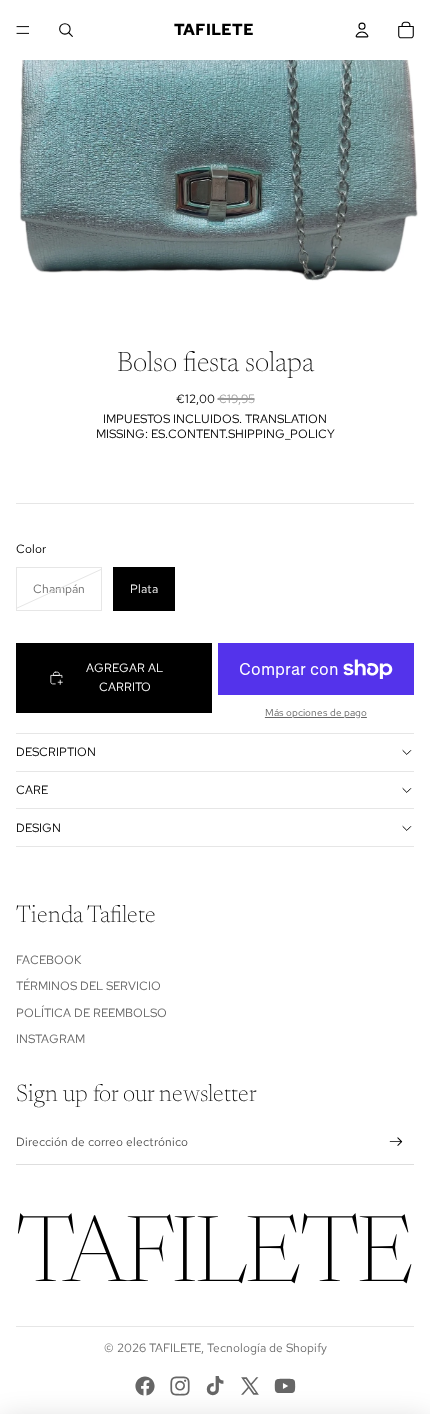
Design (38, 828)
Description (56, 752)
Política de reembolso (91, 1013)
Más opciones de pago (316, 712)
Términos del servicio (88, 986)
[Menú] (23, 30)
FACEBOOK (48, 960)
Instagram (50, 1039)
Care (32, 790)
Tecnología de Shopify (267, 1348)
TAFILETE (175, 1348)
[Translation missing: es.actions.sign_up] (396, 1142)
